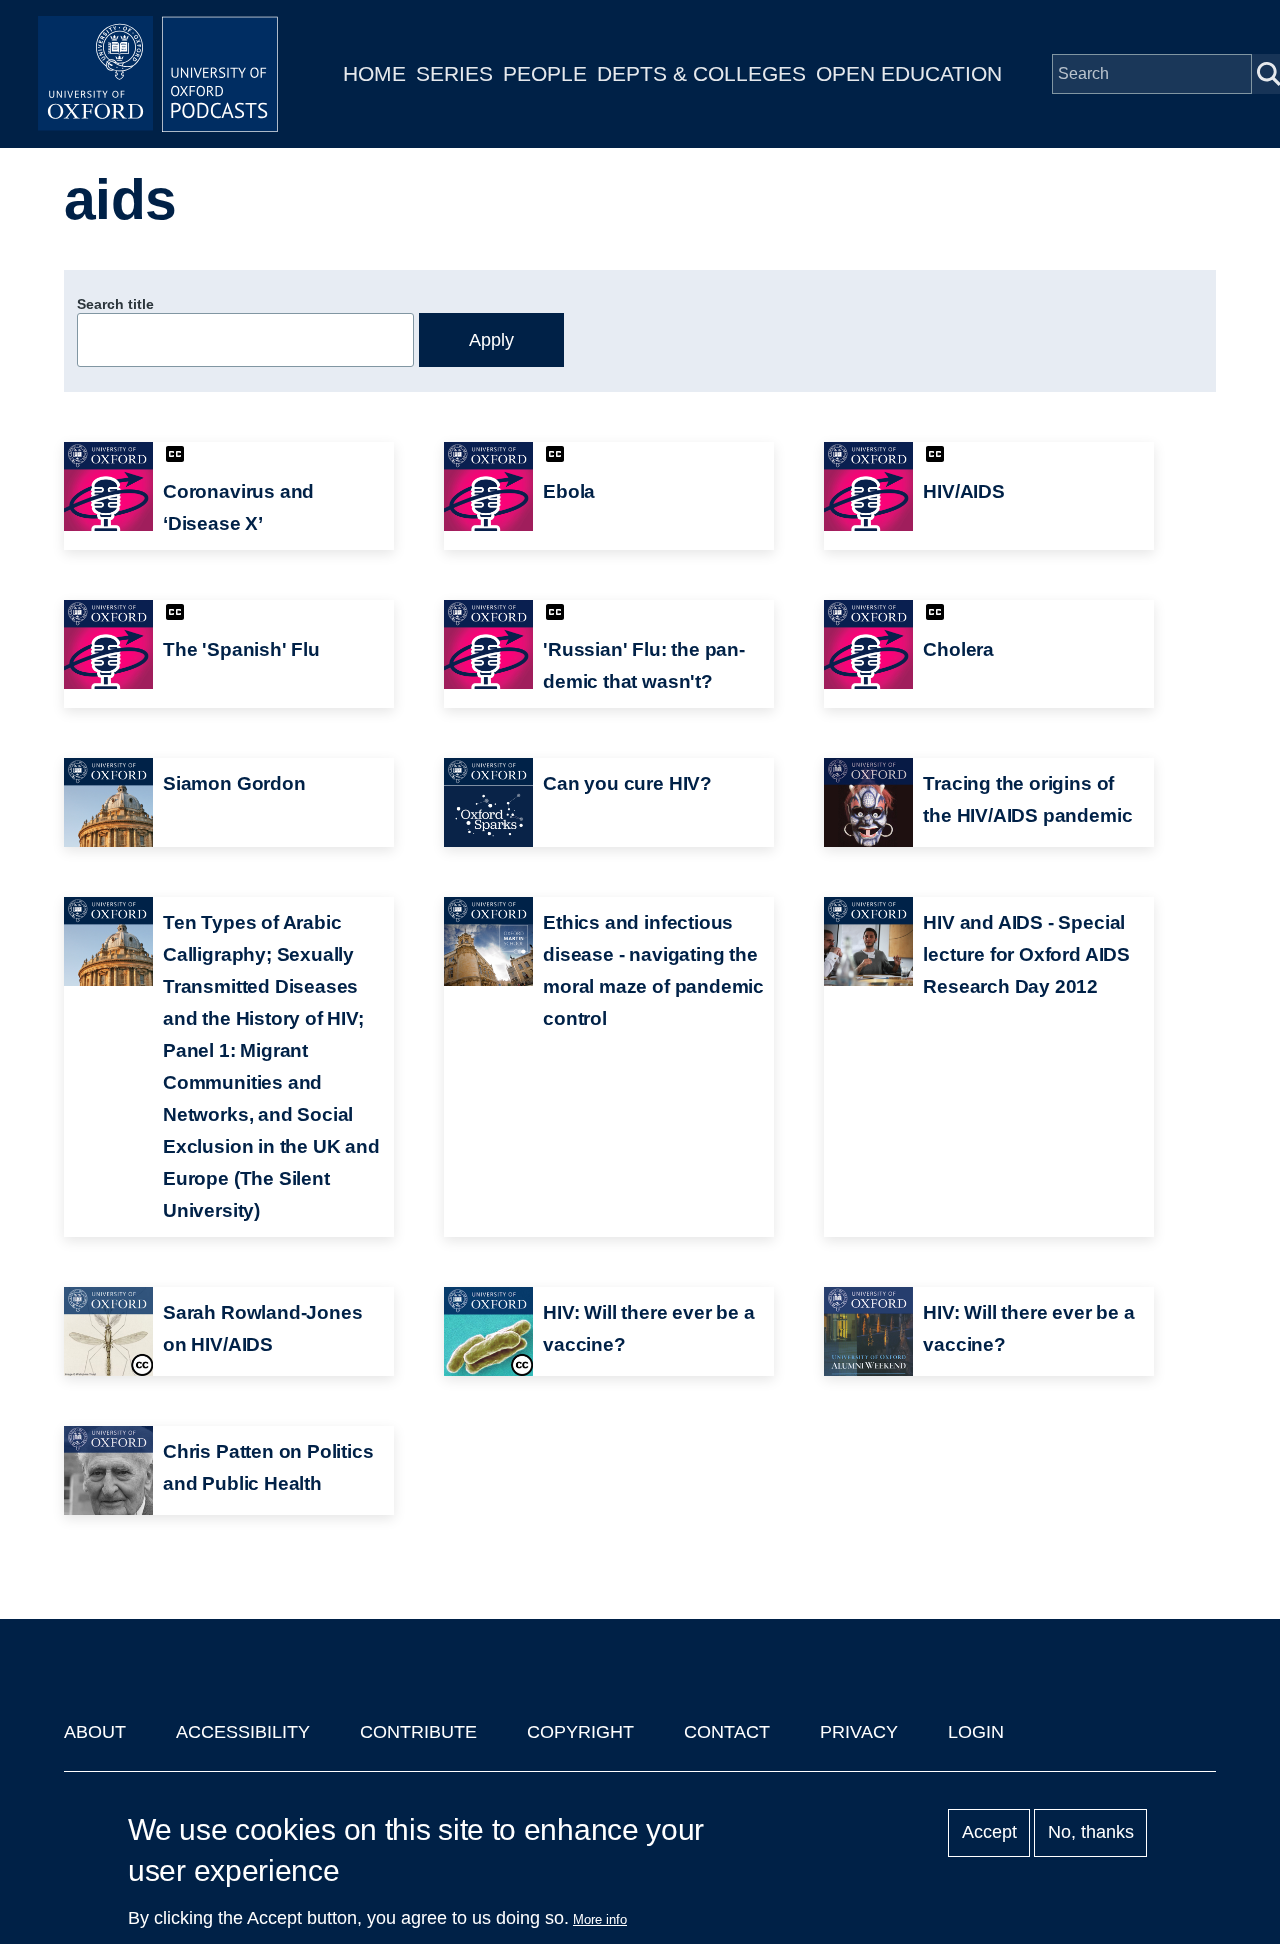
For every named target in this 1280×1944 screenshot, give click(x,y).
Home (374, 73)
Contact (727, 1732)
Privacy (859, 1732)
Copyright (580, 1732)
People (545, 73)
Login (976, 1732)
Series (454, 73)
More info (600, 1919)
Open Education (909, 73)
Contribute (418, 1732)
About (95, 1732)
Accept (989, 1833)
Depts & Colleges (701, 73)
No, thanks (1091, 1833)
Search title (115, 304)
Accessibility (243, 1732)
